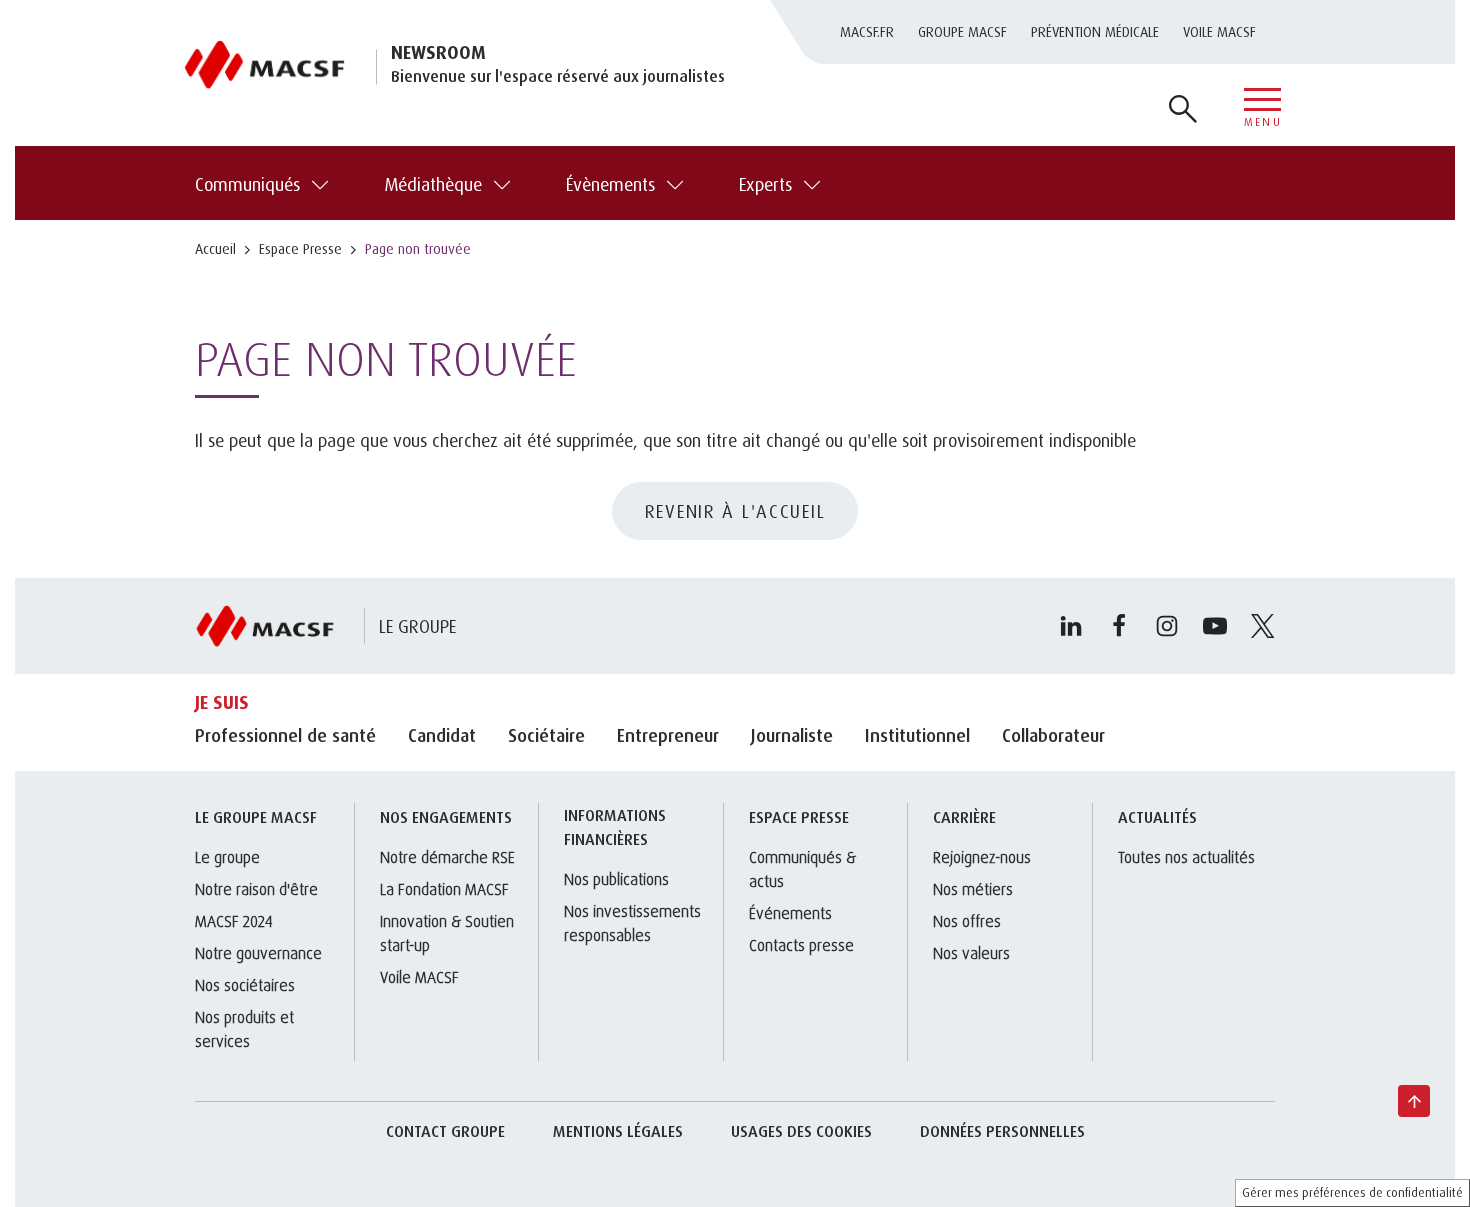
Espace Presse (300, 248)
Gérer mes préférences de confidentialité (1352, 1192)
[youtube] (1215, 626)
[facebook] (1119, 626)
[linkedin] (1071, 626)
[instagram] (1167, 626)
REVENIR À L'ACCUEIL (735, 511)
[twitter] (1263, 626)
